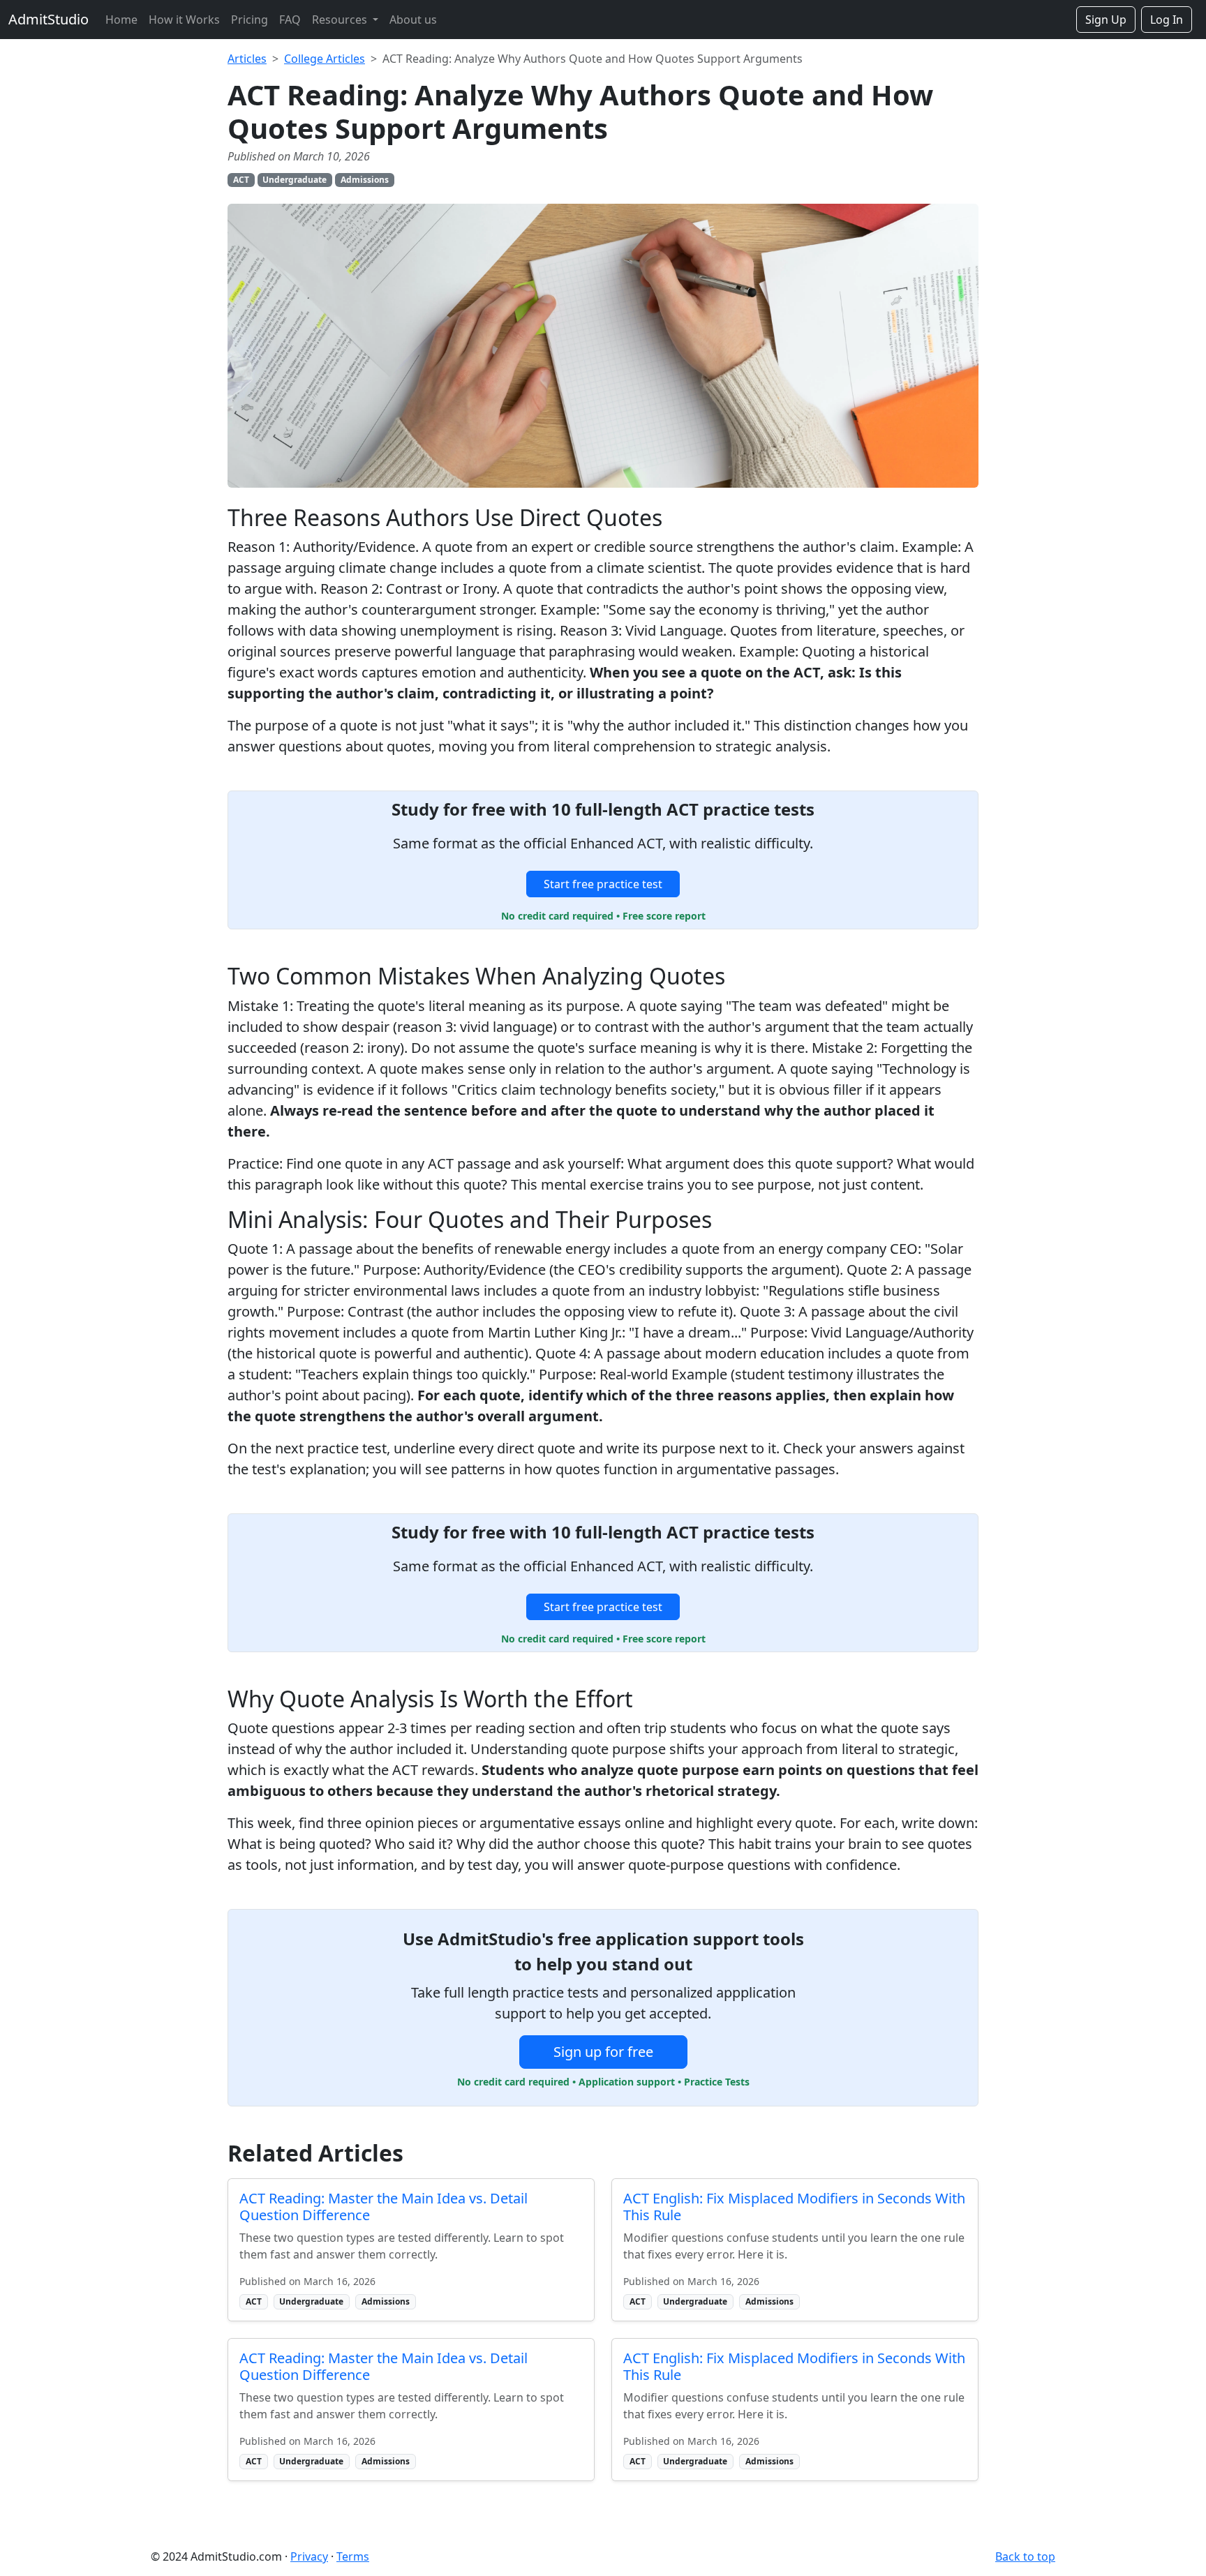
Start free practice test (603, 884)
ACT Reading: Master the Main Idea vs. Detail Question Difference (384, 2207)
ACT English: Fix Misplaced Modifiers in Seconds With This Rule (794, 2207)
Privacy (309, 2556)
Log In (1167, 20)
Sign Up (1106, 20)
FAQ (290, 20)
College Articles (325, 59)
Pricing (250, 20)
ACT (241, 180)
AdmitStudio (49, 19)
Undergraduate (295, 180)
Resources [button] (341, 20)
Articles (247, 59)
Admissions (365, 180)
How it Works (184, 20)
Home (121, 20)
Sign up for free (603, 2052)
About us (413, 20)
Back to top (1025, 2556)
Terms (353, 2556)
